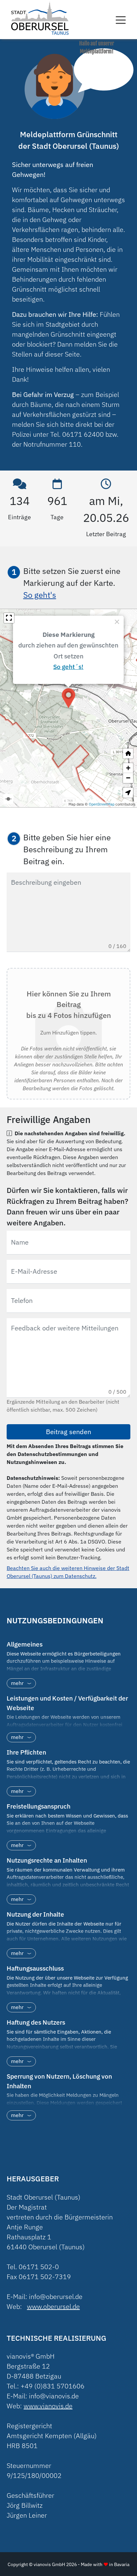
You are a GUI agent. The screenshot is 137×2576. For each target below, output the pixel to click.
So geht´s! (68, 667)
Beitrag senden (68, 1432)
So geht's (40, 595)
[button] (128, 754)
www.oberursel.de (53, 2306)
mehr (18, 1683)
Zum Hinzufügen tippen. (68, 1040)
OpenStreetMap (102, 804)
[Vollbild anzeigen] (9, 618)
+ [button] (128, 768)
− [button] (128, 778)
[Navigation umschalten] (121, 20)
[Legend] (8, 799)
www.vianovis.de (48, 2406)
